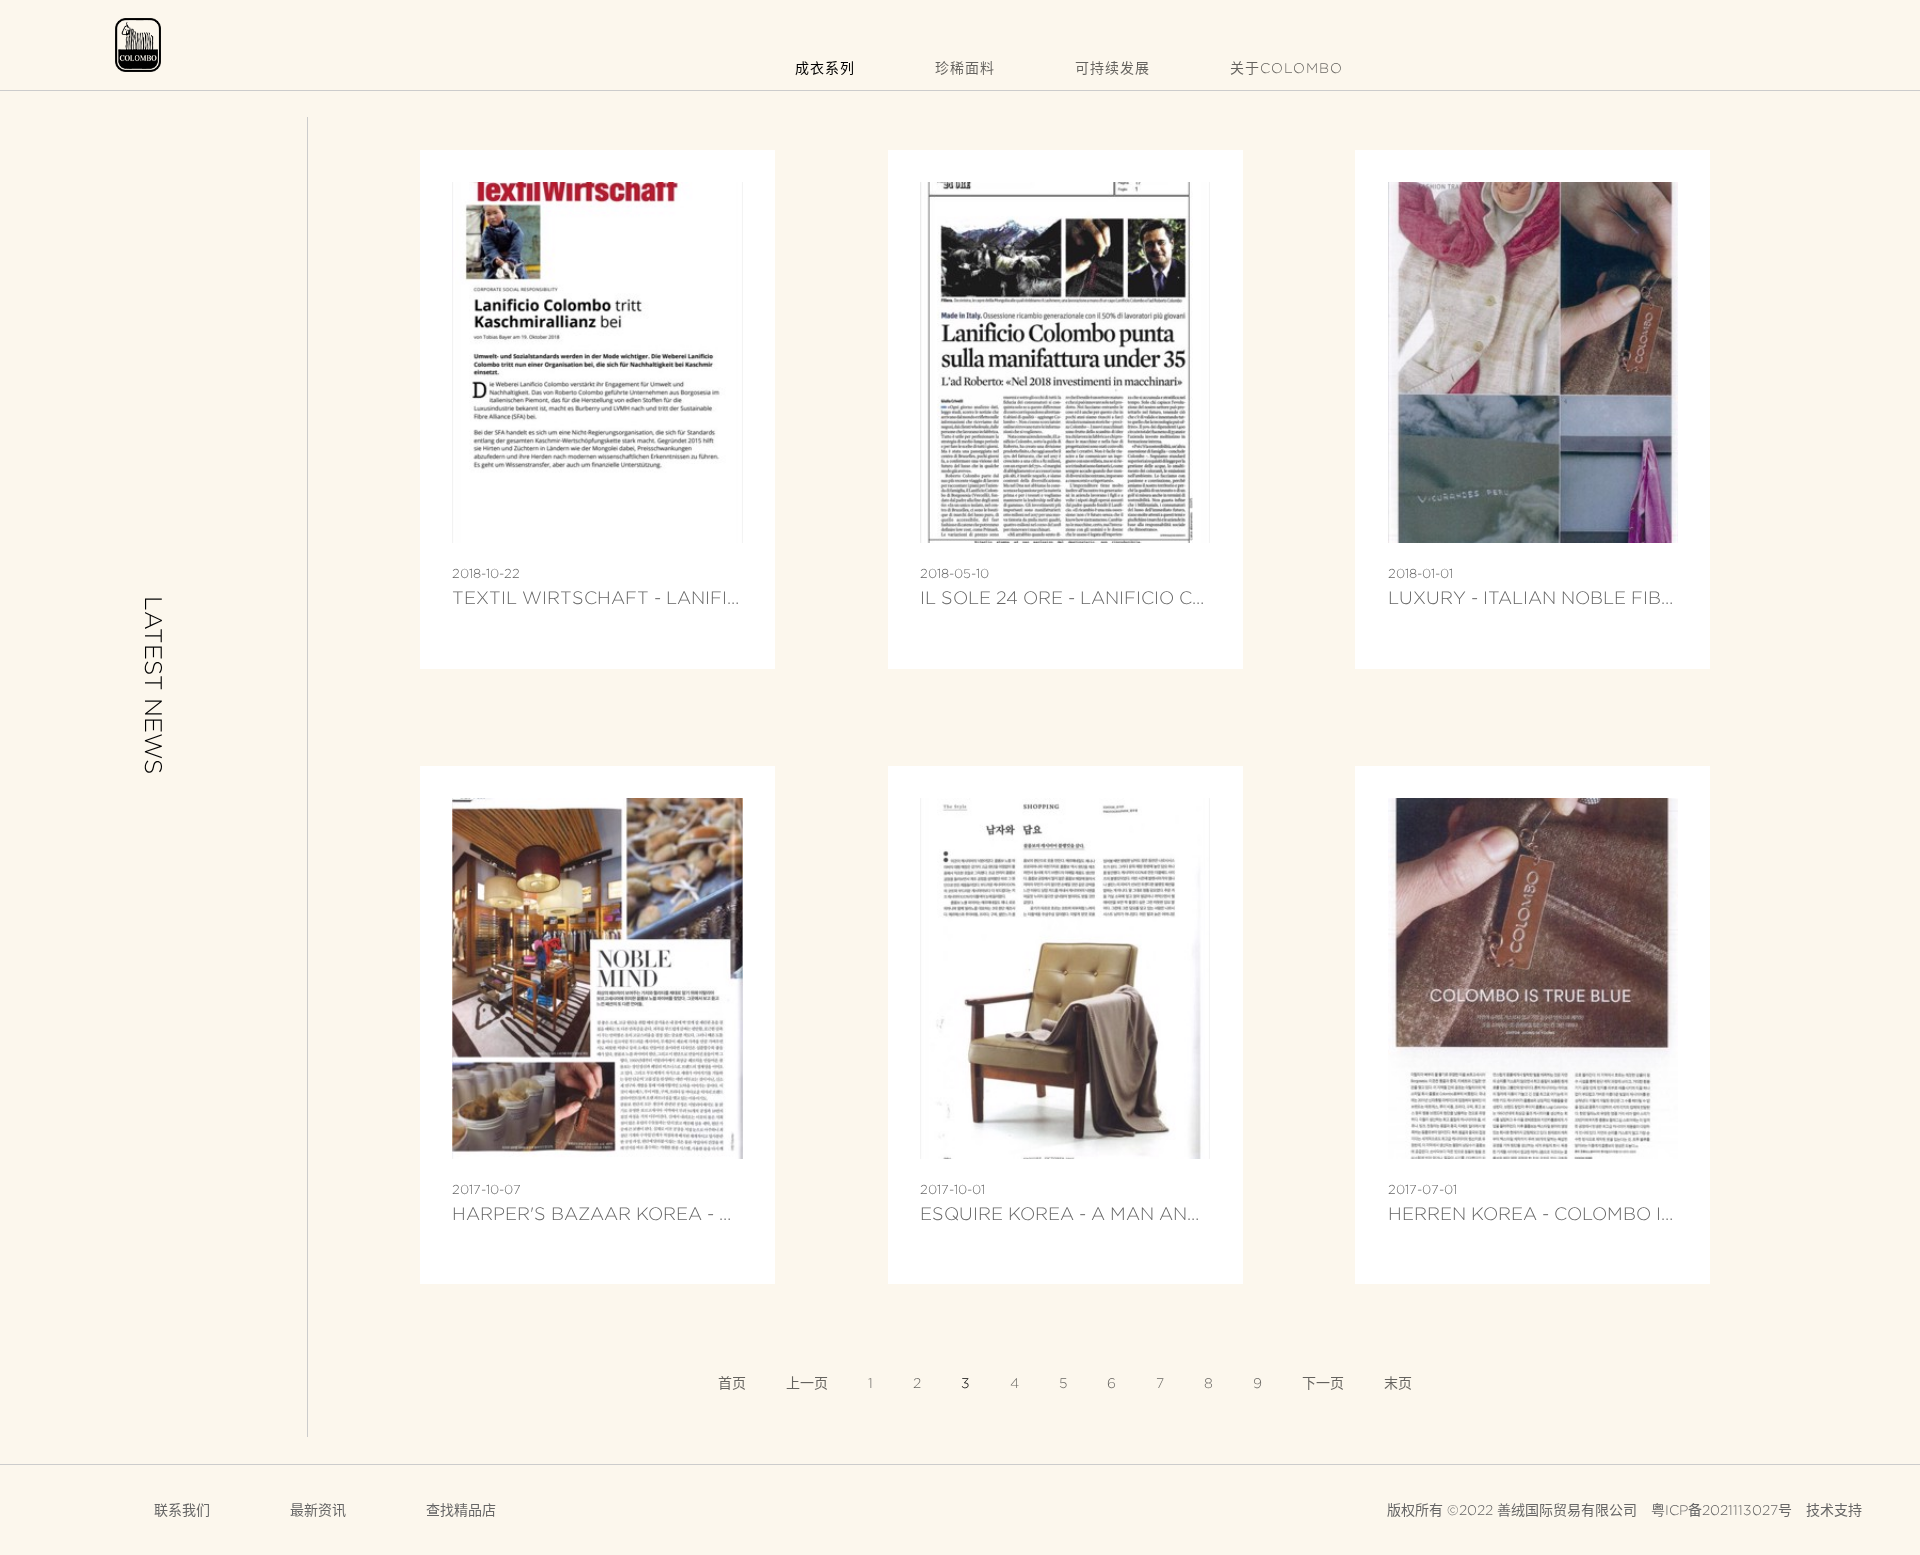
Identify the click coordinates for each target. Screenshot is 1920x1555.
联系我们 (182, 1510)
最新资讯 (318, 1510)
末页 (1398, 1383)
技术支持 (1834, 1510)
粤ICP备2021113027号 (1721, 1510)
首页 (732, 1383)
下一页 (1323, 1383)
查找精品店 (461, 1510)
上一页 (807, 1383)
